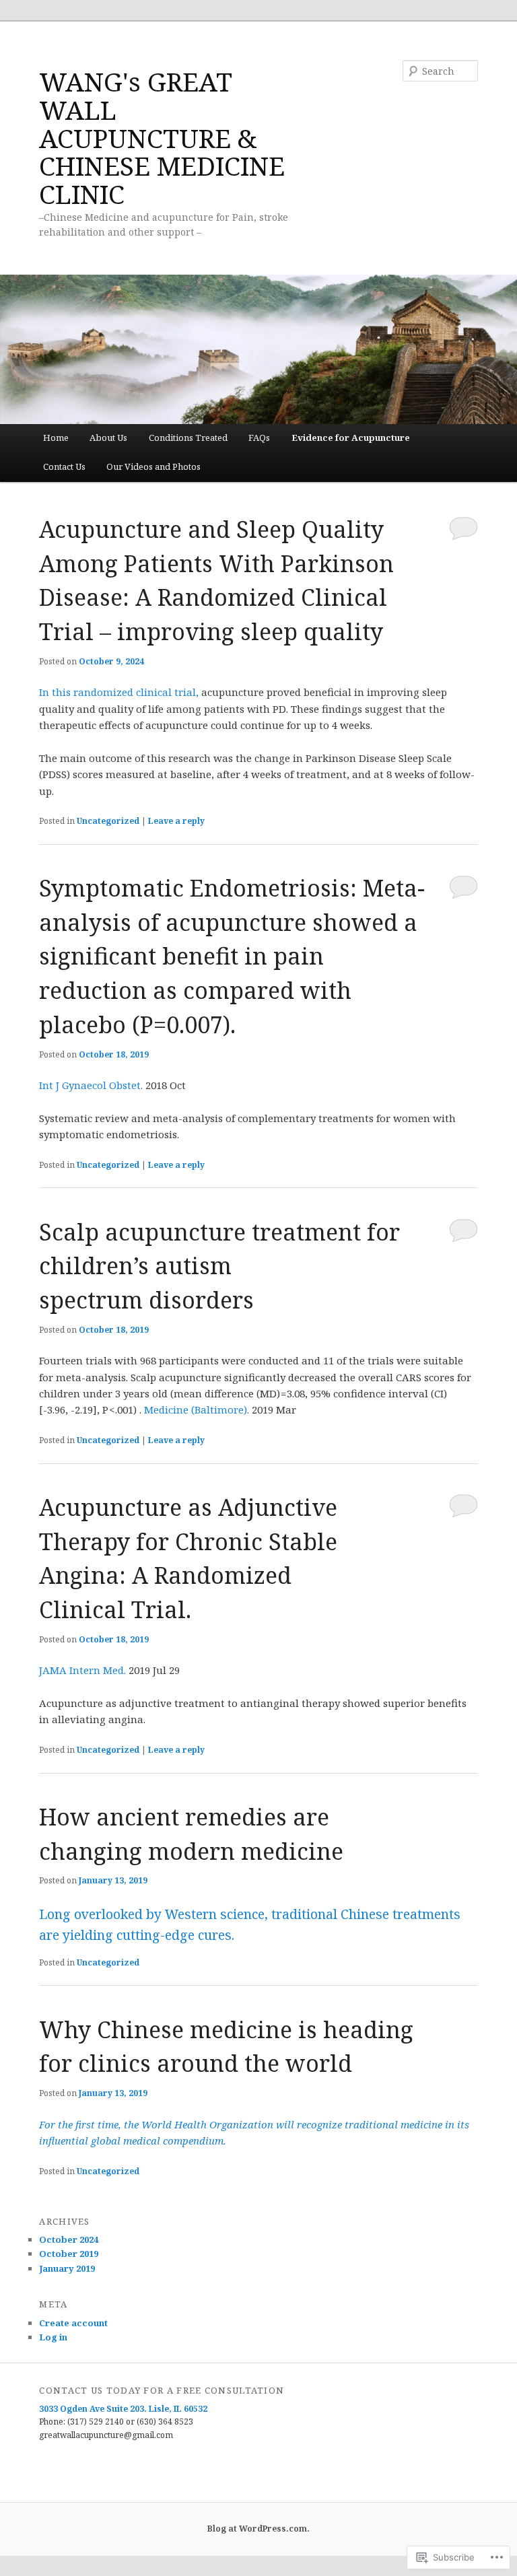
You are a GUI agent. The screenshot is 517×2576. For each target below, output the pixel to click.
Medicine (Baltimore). (197, 1409)
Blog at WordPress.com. (258, 2529)
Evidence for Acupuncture (351, 438)
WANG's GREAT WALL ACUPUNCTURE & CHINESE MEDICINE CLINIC (162, 137)
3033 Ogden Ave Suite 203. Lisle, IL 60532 (123, 2409)
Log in (53, 2337)
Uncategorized (108, 821)
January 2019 (67, 2268)
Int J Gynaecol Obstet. (91, 1085)
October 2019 (69, 2254)
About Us (108, 438)
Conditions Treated (188, 438)
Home (56, 438)
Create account (73, 2323)
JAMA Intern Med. (82, 1670)
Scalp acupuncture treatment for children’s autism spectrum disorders (219, 1266)
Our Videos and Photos (153, 466)
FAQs (259, 438)
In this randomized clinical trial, (120, 692)
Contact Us (64, 466)
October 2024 (69, 2239)
